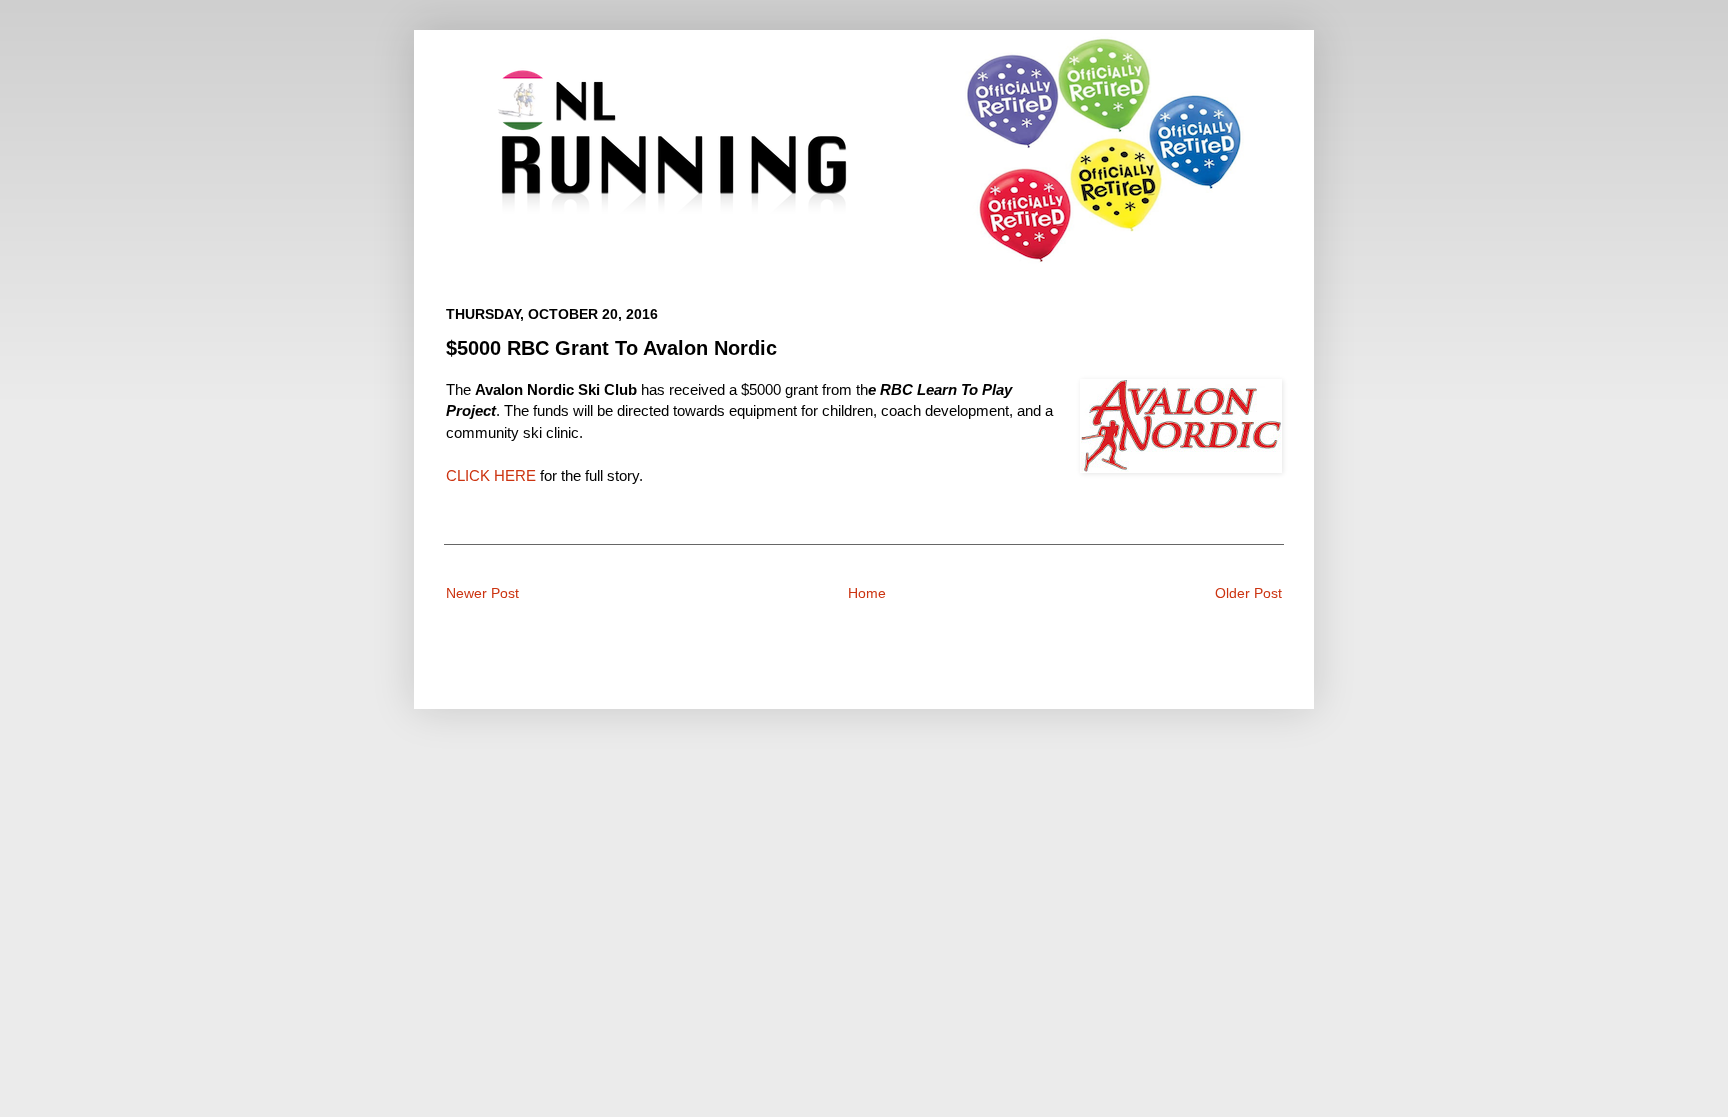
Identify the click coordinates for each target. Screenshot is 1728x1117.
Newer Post (482, 593)
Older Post (1248, 593)
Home (867, 593)
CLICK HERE (491, 475)
